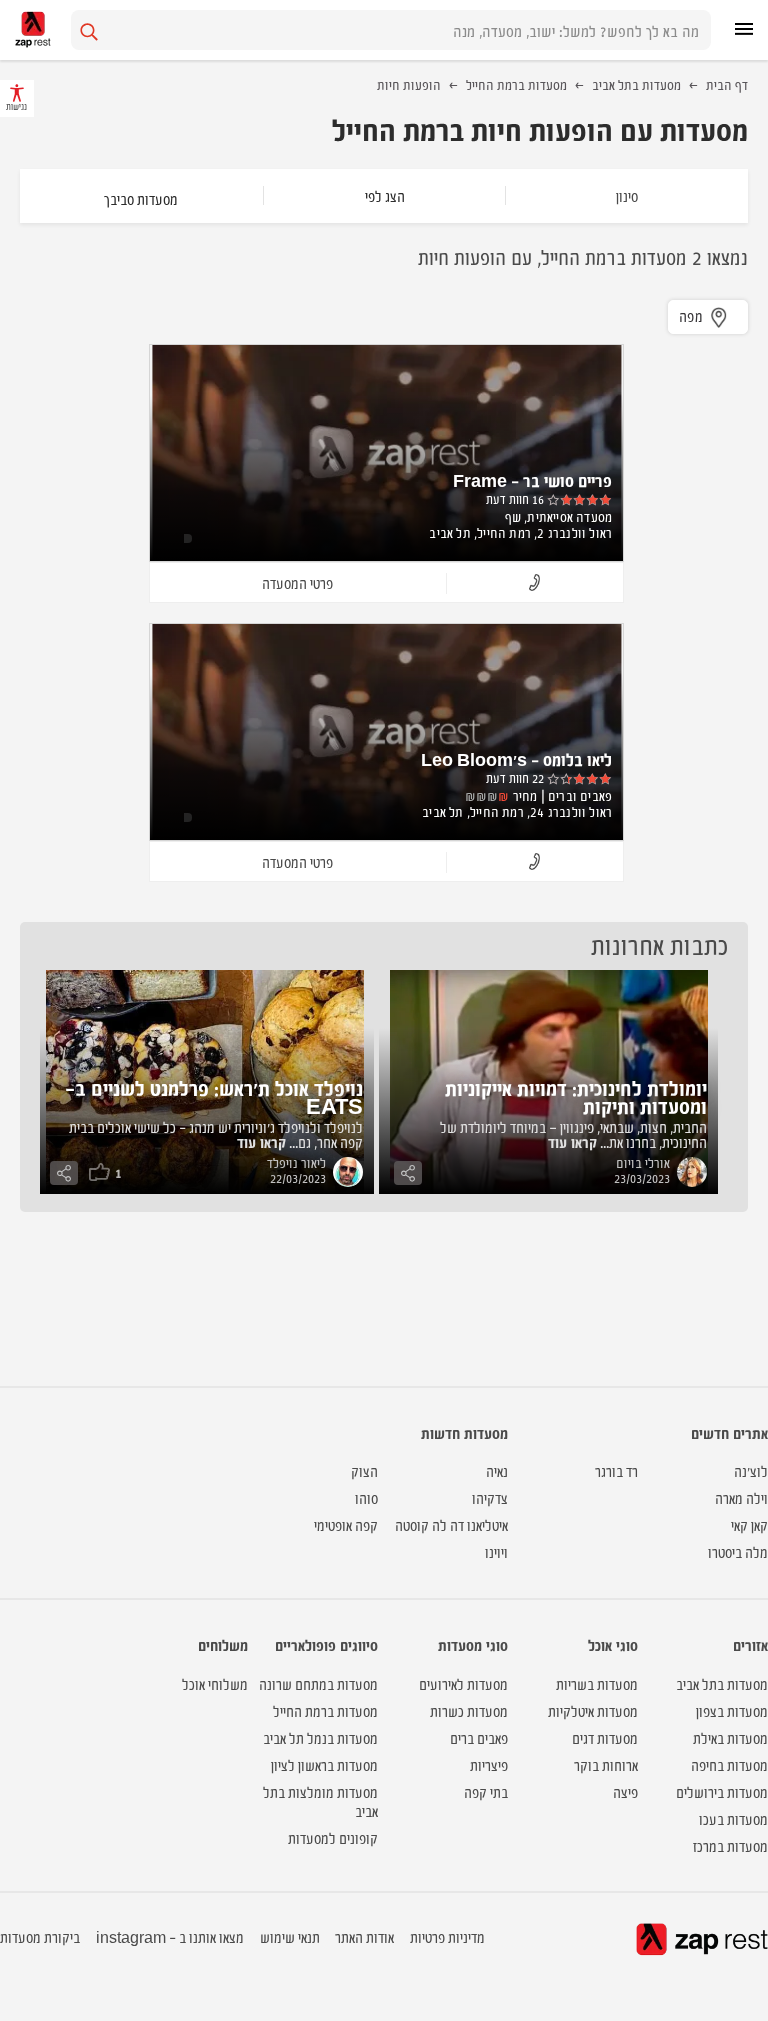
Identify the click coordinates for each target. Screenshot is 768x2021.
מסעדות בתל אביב (636, 84)
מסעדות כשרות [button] (469, 1710)
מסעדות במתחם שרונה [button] (318, 1683)
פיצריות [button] (489, 1764)
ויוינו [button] (496, 1551)
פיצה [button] (625, 1791)
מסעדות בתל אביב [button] (722, 1683)
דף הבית (727, 84)
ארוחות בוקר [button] (606, 1764)
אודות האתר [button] (364, 1936)
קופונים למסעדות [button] (333, 1837)
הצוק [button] (364, 1470)
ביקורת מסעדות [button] (40, 1936)
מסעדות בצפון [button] (732, 1710)
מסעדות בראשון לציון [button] (324, 1764)
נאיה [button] (497, 1470)
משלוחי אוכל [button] (215, 1683)
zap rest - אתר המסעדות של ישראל (33, 29)
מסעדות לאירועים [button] (463, 1683)
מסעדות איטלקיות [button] (593, 1710)
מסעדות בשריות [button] (597, 1683)
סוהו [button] (366, 1497)
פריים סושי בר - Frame (532, 480)
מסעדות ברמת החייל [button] (325, 1710)
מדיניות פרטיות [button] (447, 1936)
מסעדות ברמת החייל (516, 84)
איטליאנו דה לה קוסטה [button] (451, 1524)
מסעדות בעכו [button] (733, 1818)
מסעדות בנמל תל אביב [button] (320, 1737)
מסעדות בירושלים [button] (722, 1791)
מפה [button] (691, 315)
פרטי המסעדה (297, 582)
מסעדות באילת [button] (730, 1737)
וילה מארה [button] (741, 1497)
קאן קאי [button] (749, 1524)
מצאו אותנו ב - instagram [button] (170, 1936)
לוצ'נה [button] (751, 1470)
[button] (535, 583)
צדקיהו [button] (490, 1497)
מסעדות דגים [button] (605, 1737)
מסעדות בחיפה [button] (729, 1764)
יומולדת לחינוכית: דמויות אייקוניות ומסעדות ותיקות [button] (576, 1096)
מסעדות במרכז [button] (730, 1845)
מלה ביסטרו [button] (738, 1551)
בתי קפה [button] (486, 1791)
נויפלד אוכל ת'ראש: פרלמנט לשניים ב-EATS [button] (214, 1096)
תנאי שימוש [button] (290, 1936)
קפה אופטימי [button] (346, 1524)
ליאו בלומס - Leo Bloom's (516, 759)
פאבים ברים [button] (479, 1737)
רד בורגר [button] (616, 1470)
